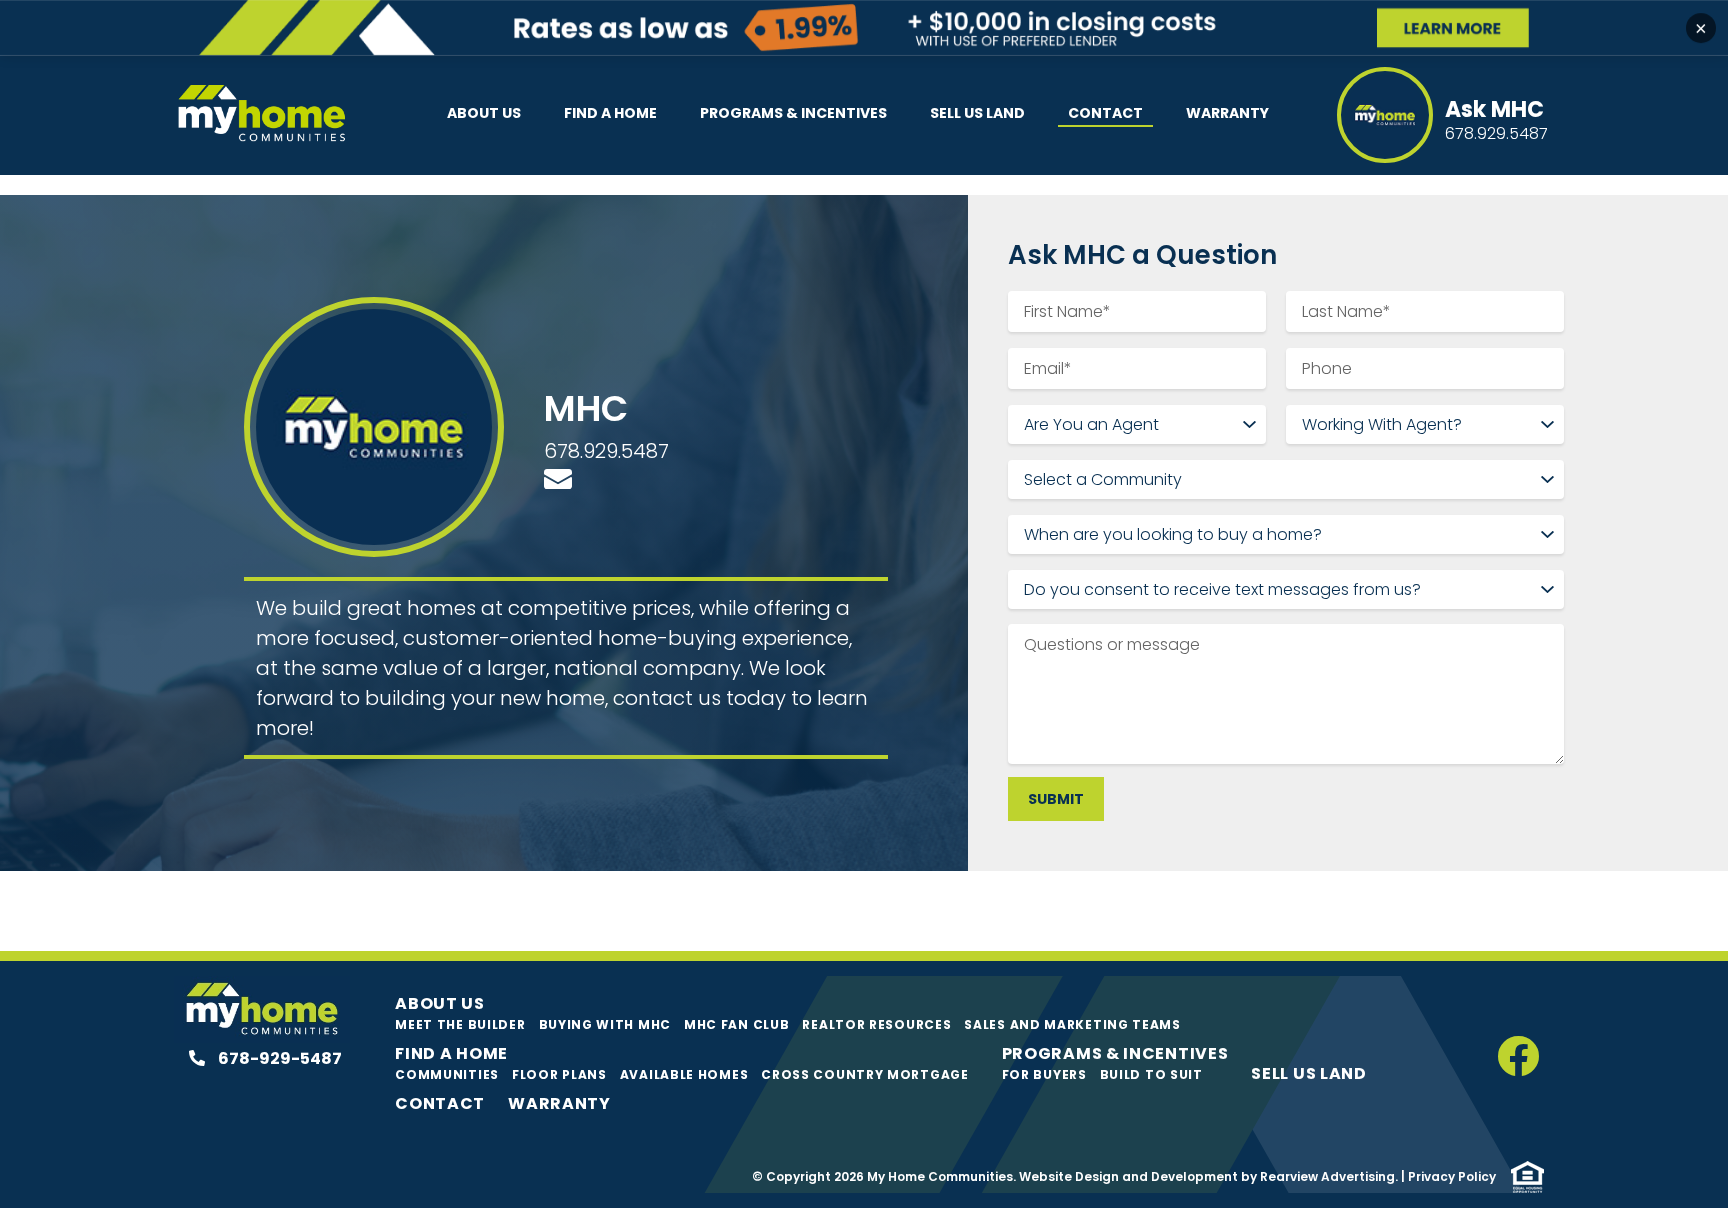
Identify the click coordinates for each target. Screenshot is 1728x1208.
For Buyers (1044, 1074)
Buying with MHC (605, 1024)
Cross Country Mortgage (864, 1074)
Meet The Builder (460, 1024)
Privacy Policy (1452, 1176)
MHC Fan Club (736, 1024)
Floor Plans (559, 1074)
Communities (447, 1074)
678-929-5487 (278, 1058)
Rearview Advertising (1327, 1176)
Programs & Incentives (793, 113)
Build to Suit (1151, 1074)
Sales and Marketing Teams (1072, 1024)
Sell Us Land (977, 113)
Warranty (1227, 113)
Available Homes (684, 1074)
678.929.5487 (606, 451)
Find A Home (610, 113)
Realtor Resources (876, 1024)
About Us (484, 113)
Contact (1105, 113)
